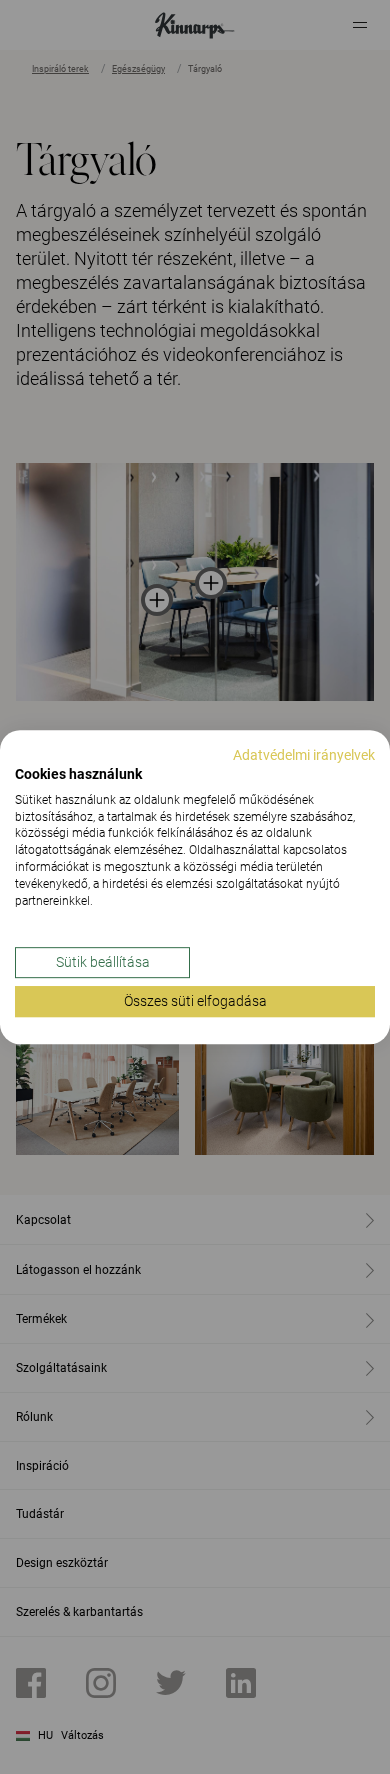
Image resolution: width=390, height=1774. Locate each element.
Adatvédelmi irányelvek (304, 755)
